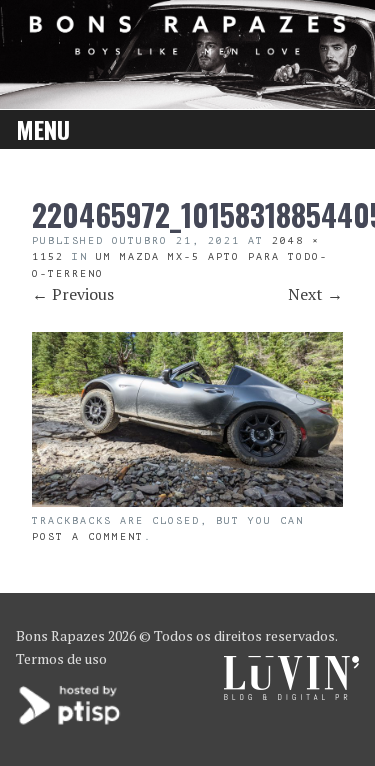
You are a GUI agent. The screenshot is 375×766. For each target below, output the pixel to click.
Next (315, 294)
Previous (73, 294)
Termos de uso (61, 658)
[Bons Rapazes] (188, 48)
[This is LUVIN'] (291, 694)
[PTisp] (71, 722)
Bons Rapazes (60, 635)
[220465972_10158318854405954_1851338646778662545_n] (187, 501)
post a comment (88, 536)
